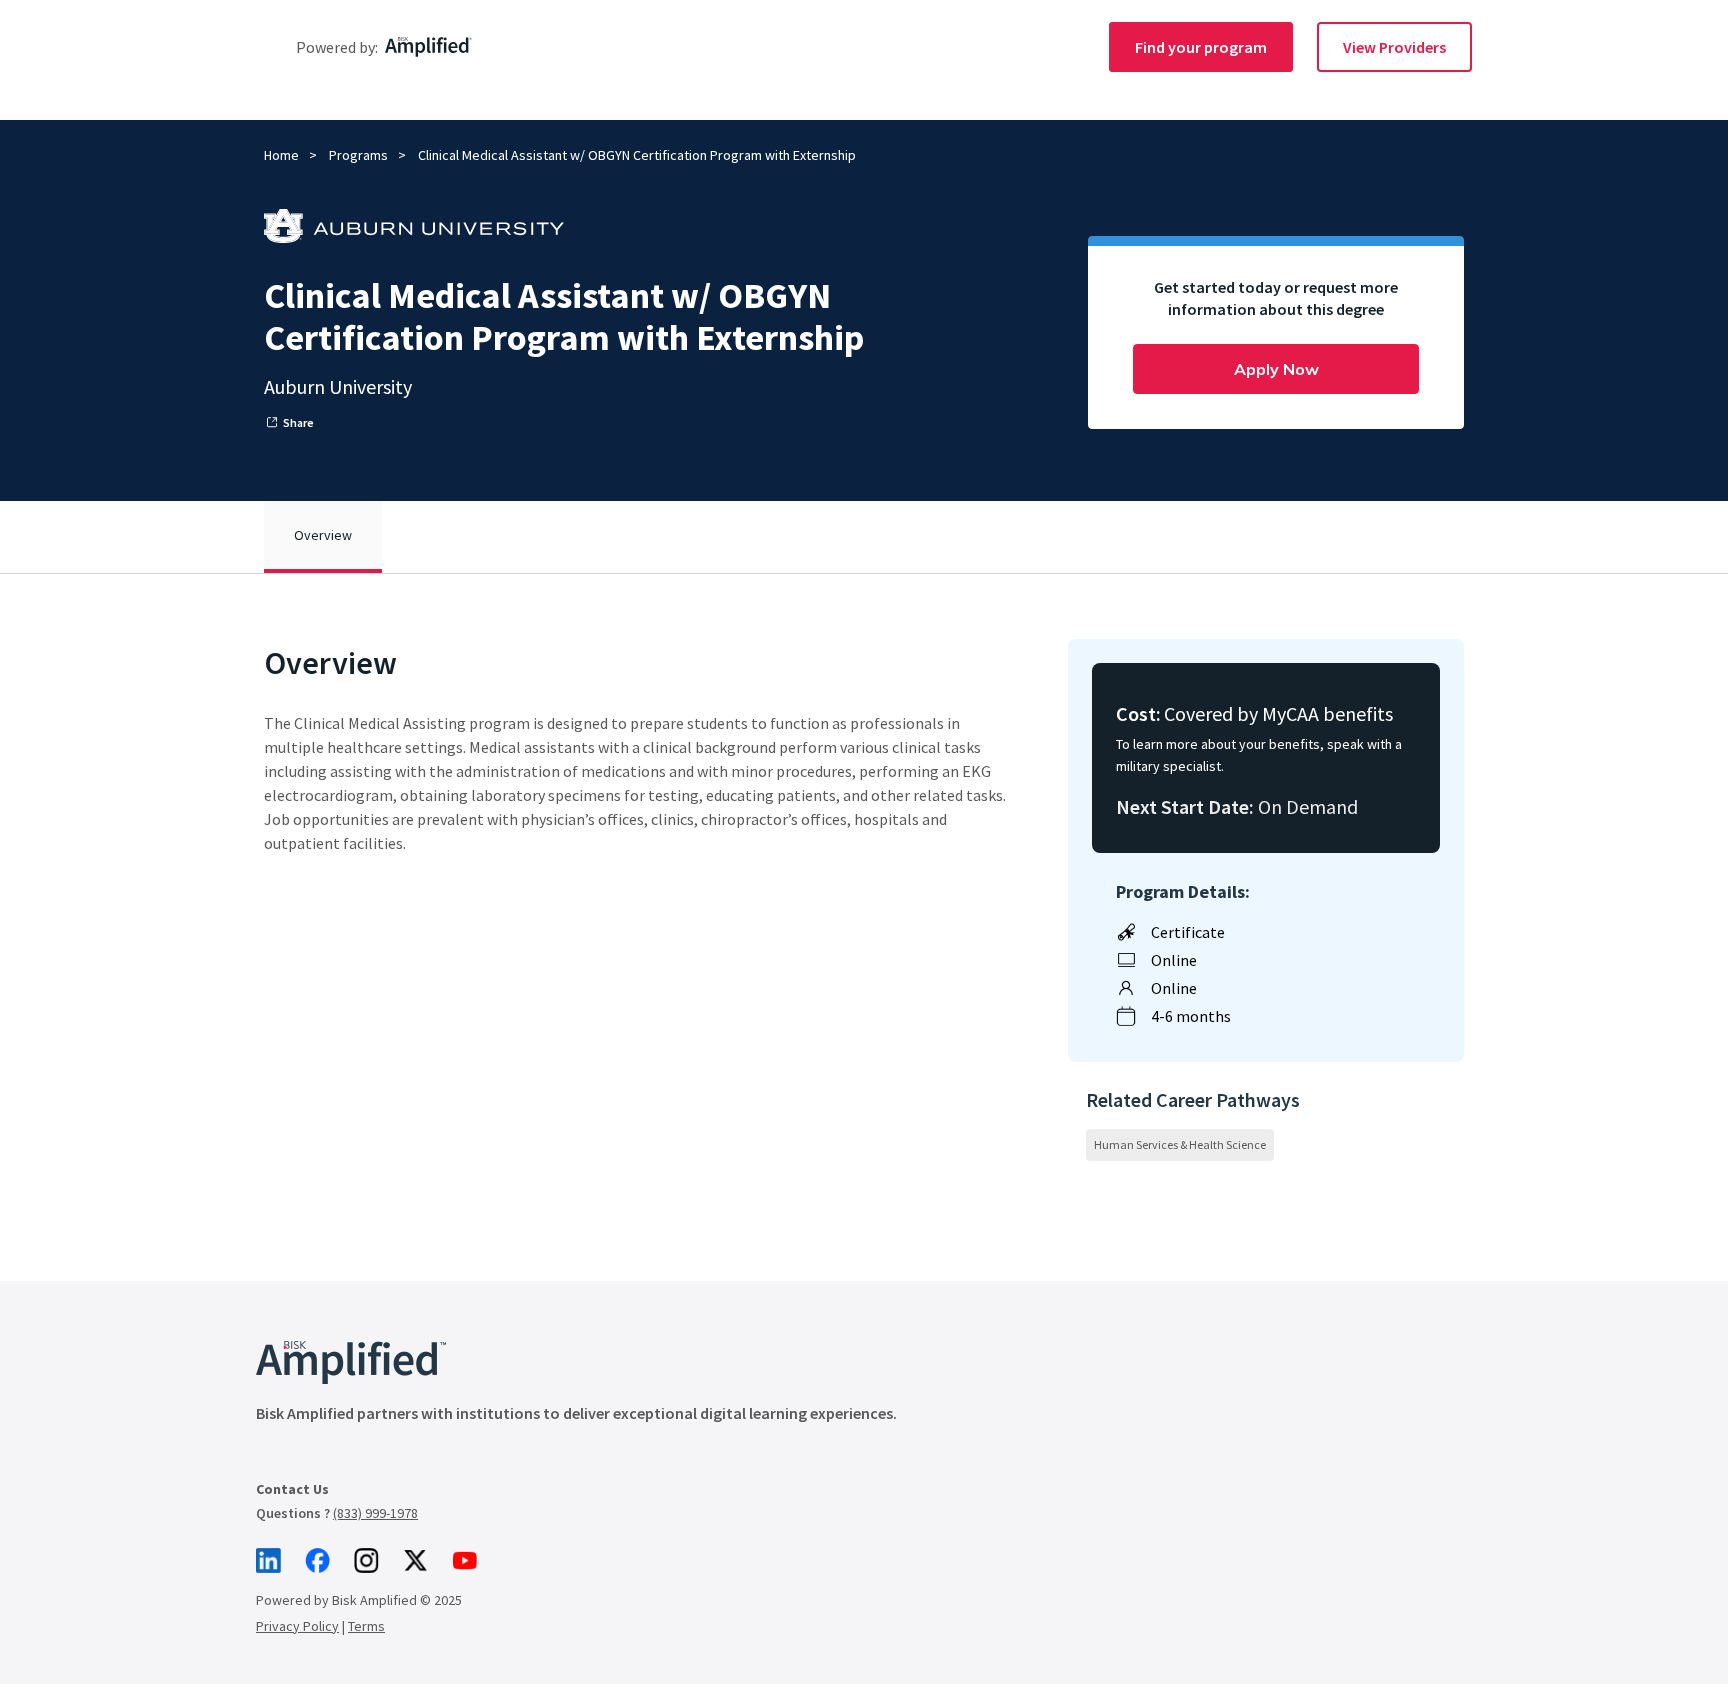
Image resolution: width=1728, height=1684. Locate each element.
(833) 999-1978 (375, 1513)
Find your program (1201, 47)
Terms (366, 1626)
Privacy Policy (297, 1626)
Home (281, 155)
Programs (358, 155)
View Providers (1394, 47)
